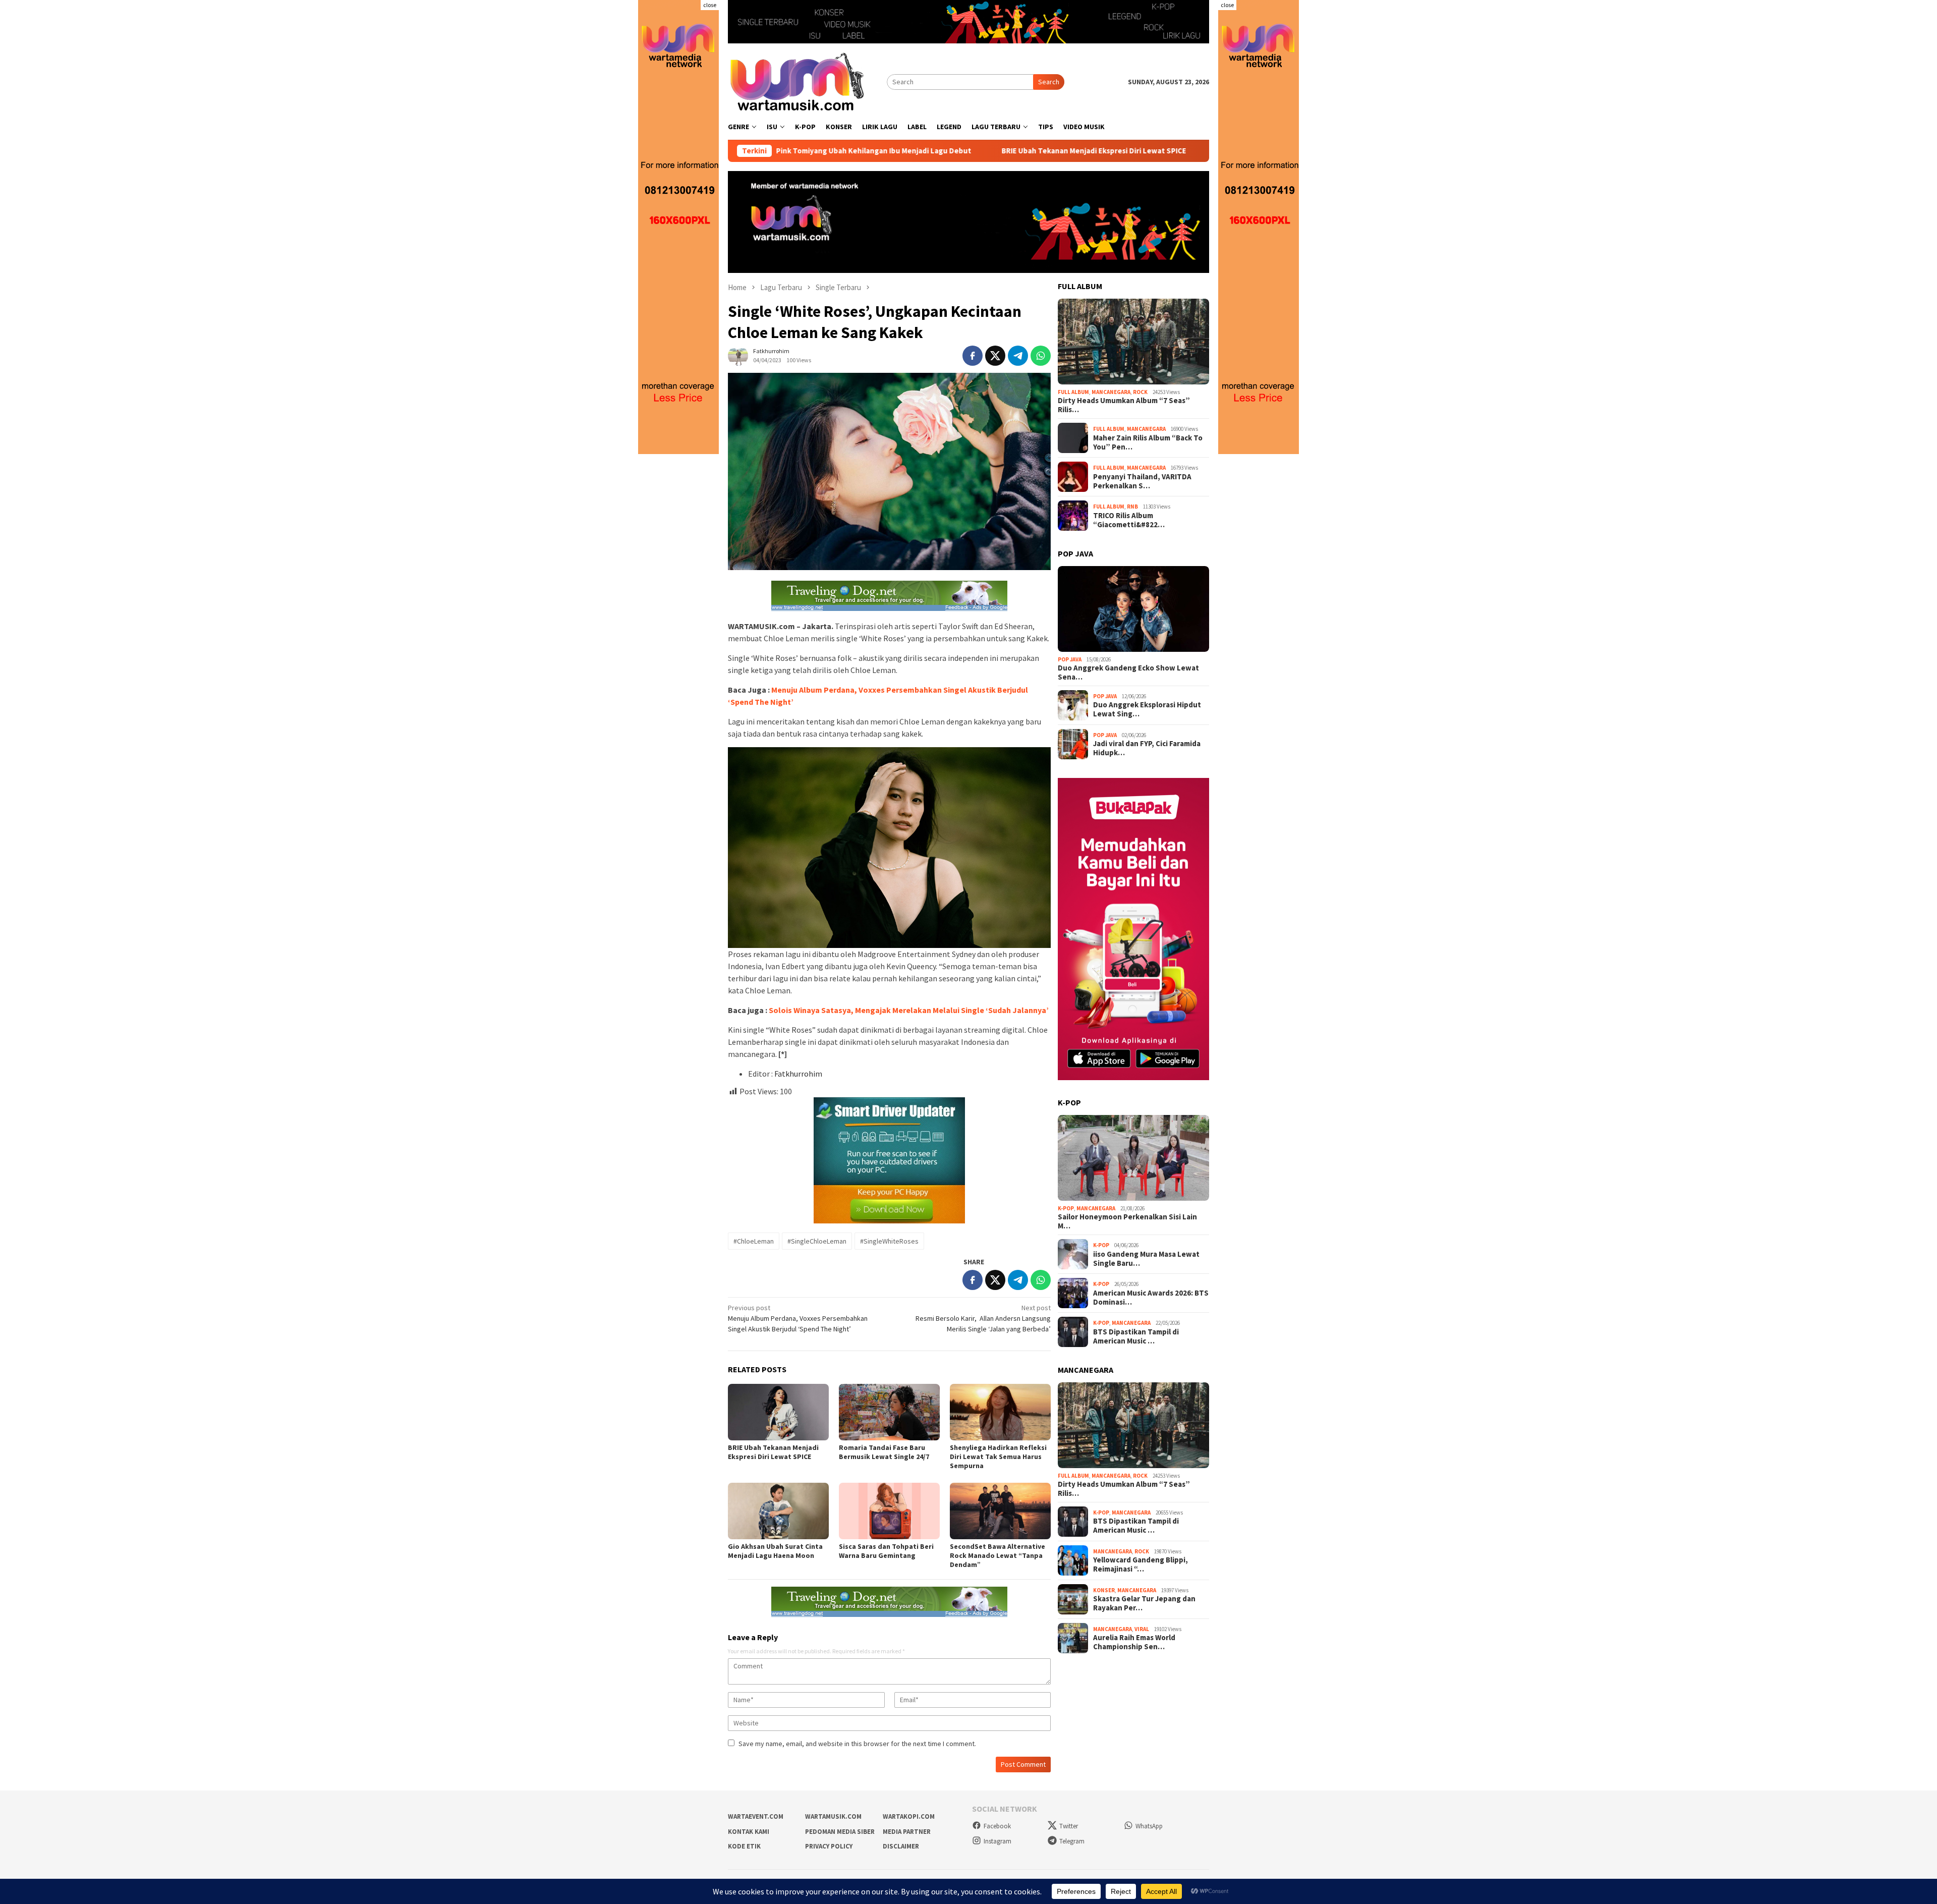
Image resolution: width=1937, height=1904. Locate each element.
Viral (1142, 1629)
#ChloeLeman (754, 1241)
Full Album (1073, 392)
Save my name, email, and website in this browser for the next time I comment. (857, 1744)
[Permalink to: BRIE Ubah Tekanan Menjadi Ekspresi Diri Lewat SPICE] (778, 1412)
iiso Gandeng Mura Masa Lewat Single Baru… (1146, 1259)
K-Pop (1066, 1208)
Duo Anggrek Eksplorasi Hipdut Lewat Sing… (1147, 709)
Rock (1140, 392)
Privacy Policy (829, 1846)
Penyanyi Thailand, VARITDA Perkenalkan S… (1142, 481)
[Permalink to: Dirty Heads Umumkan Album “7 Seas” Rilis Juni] (1133, 342)
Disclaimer (901, 1846)
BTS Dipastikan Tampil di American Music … (1136, 1336)
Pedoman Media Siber (840, 1832)
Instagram (998, 1841)
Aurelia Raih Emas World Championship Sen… (1134, 1642)
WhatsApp (1149, 1826)
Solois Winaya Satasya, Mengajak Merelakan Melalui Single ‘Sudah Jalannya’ (909, 1010)
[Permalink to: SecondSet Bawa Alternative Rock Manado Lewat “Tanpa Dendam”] (1000, 1511)
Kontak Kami (749, 1832)
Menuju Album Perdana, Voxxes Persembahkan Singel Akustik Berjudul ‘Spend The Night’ (798, 1318)
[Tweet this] (995, 356)
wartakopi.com (909, 1816)
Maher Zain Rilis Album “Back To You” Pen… (1148, 442)
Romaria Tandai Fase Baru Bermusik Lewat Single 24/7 (1179, 151)
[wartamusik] (798, 81)
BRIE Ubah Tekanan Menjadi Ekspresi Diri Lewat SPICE (964, 151)
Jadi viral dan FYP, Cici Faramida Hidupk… (1147, 748)
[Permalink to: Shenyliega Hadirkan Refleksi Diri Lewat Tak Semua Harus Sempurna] (1000, 1412)
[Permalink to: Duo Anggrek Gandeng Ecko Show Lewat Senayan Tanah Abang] (1133, 609)
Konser (1104, 1590)
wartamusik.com (833, 1816)
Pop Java (1070, 659)
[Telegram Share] (1018, 356)
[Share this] (973, 356)
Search (1049, 82)
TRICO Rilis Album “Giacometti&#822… (1129, 520)
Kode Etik (744, 1846)
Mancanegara (1111, 392)
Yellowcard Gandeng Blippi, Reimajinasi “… (1141, 1564)
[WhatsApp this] (1041, 356)
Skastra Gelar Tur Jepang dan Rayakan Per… (1144, 1603)
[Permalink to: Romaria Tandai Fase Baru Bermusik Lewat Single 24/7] (889, 1412)
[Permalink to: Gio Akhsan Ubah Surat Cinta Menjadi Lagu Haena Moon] (778, 1511)
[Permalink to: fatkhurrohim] (738, 355)
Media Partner (907, 1832)
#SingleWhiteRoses (889, 1241)
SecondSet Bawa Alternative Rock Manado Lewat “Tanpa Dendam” (998, 1555)
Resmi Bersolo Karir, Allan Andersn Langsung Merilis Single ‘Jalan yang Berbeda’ (983, 1318)
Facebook (997, 1826)
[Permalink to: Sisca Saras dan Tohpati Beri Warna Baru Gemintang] (889, 1511)
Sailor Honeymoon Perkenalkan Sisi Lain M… (1127, 1221)
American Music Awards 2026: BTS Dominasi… (1151, 1298)
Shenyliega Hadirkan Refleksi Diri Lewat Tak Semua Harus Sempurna (998, 1457)
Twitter (1069, 1826)
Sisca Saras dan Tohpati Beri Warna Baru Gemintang (886, 1551)
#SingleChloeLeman (817, 1241)
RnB (1132, 507)
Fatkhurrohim (798, 1074)
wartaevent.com (756, 1816)
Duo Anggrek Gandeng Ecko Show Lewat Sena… (1128, 673)
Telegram (1072, 1841)
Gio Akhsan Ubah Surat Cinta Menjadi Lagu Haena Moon (775, 1551)
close (710, 5)
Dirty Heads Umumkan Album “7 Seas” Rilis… (1124, 405)
